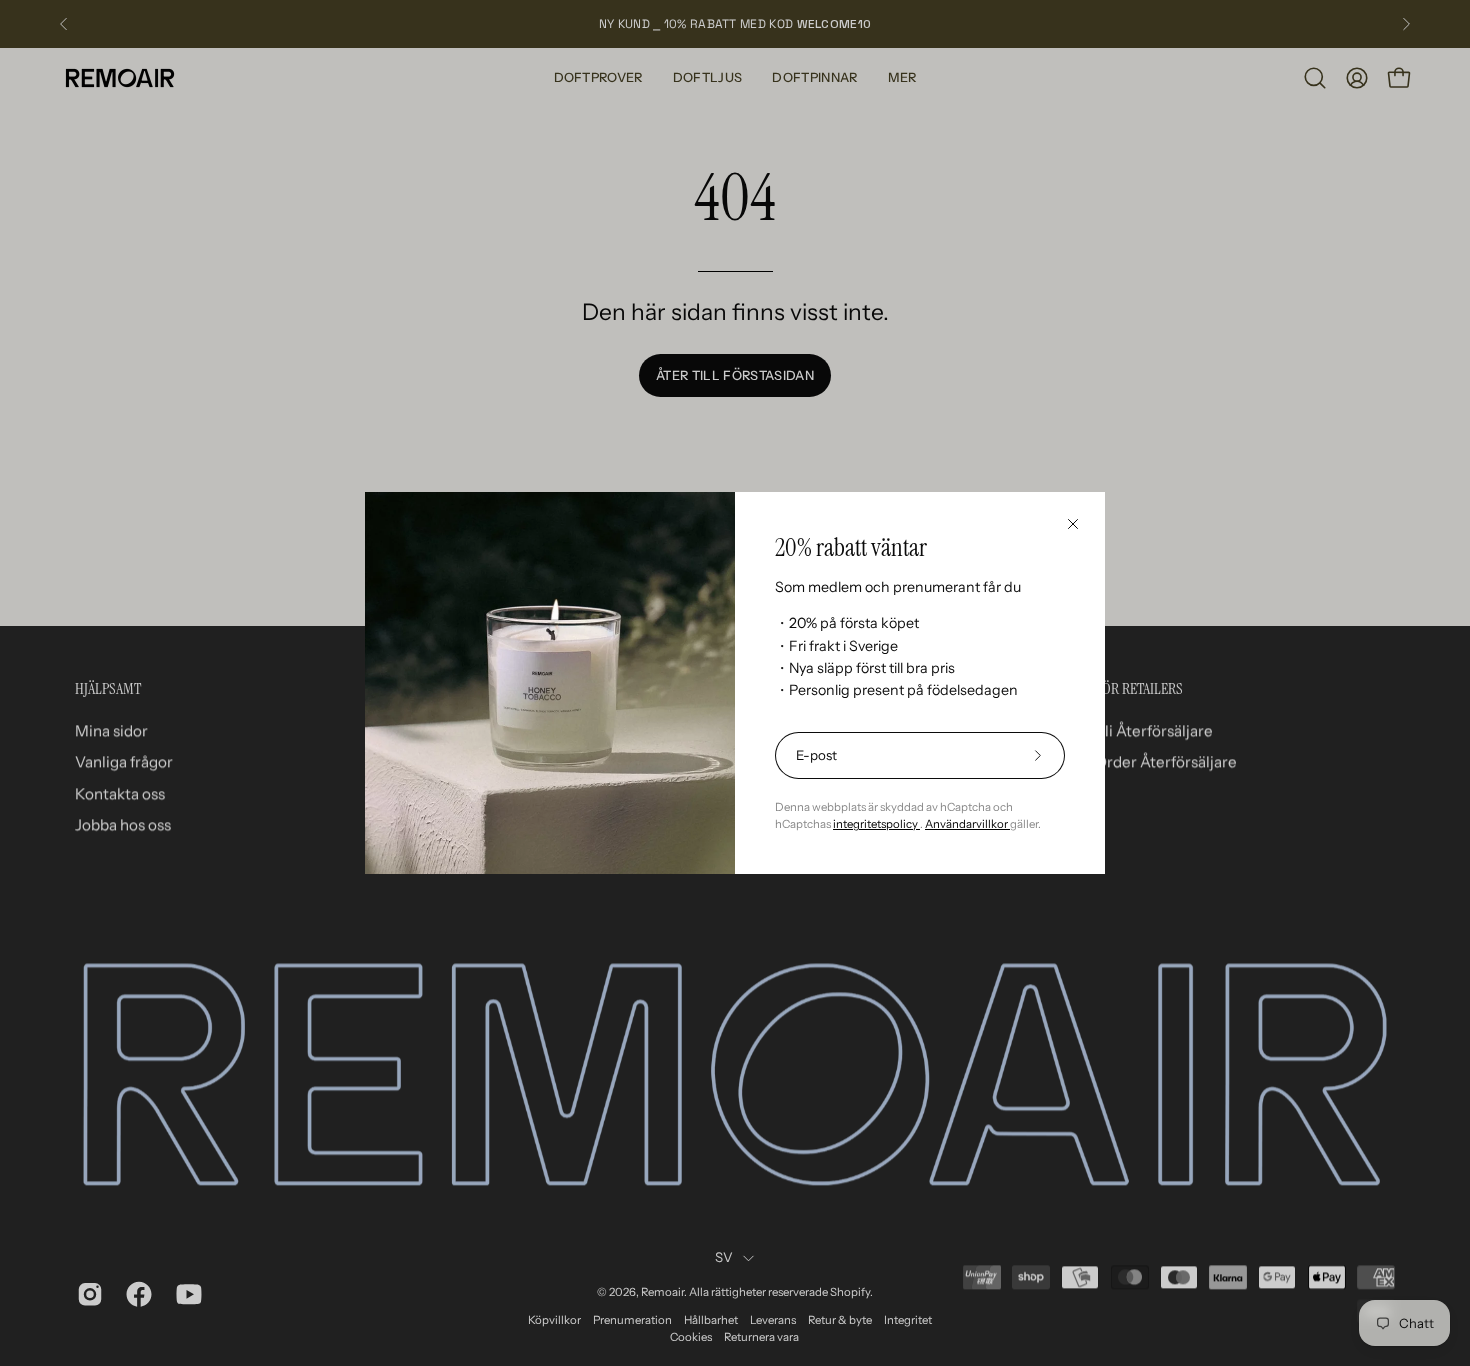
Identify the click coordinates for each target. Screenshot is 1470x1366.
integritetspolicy (876, 824)
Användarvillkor (967, 824)
